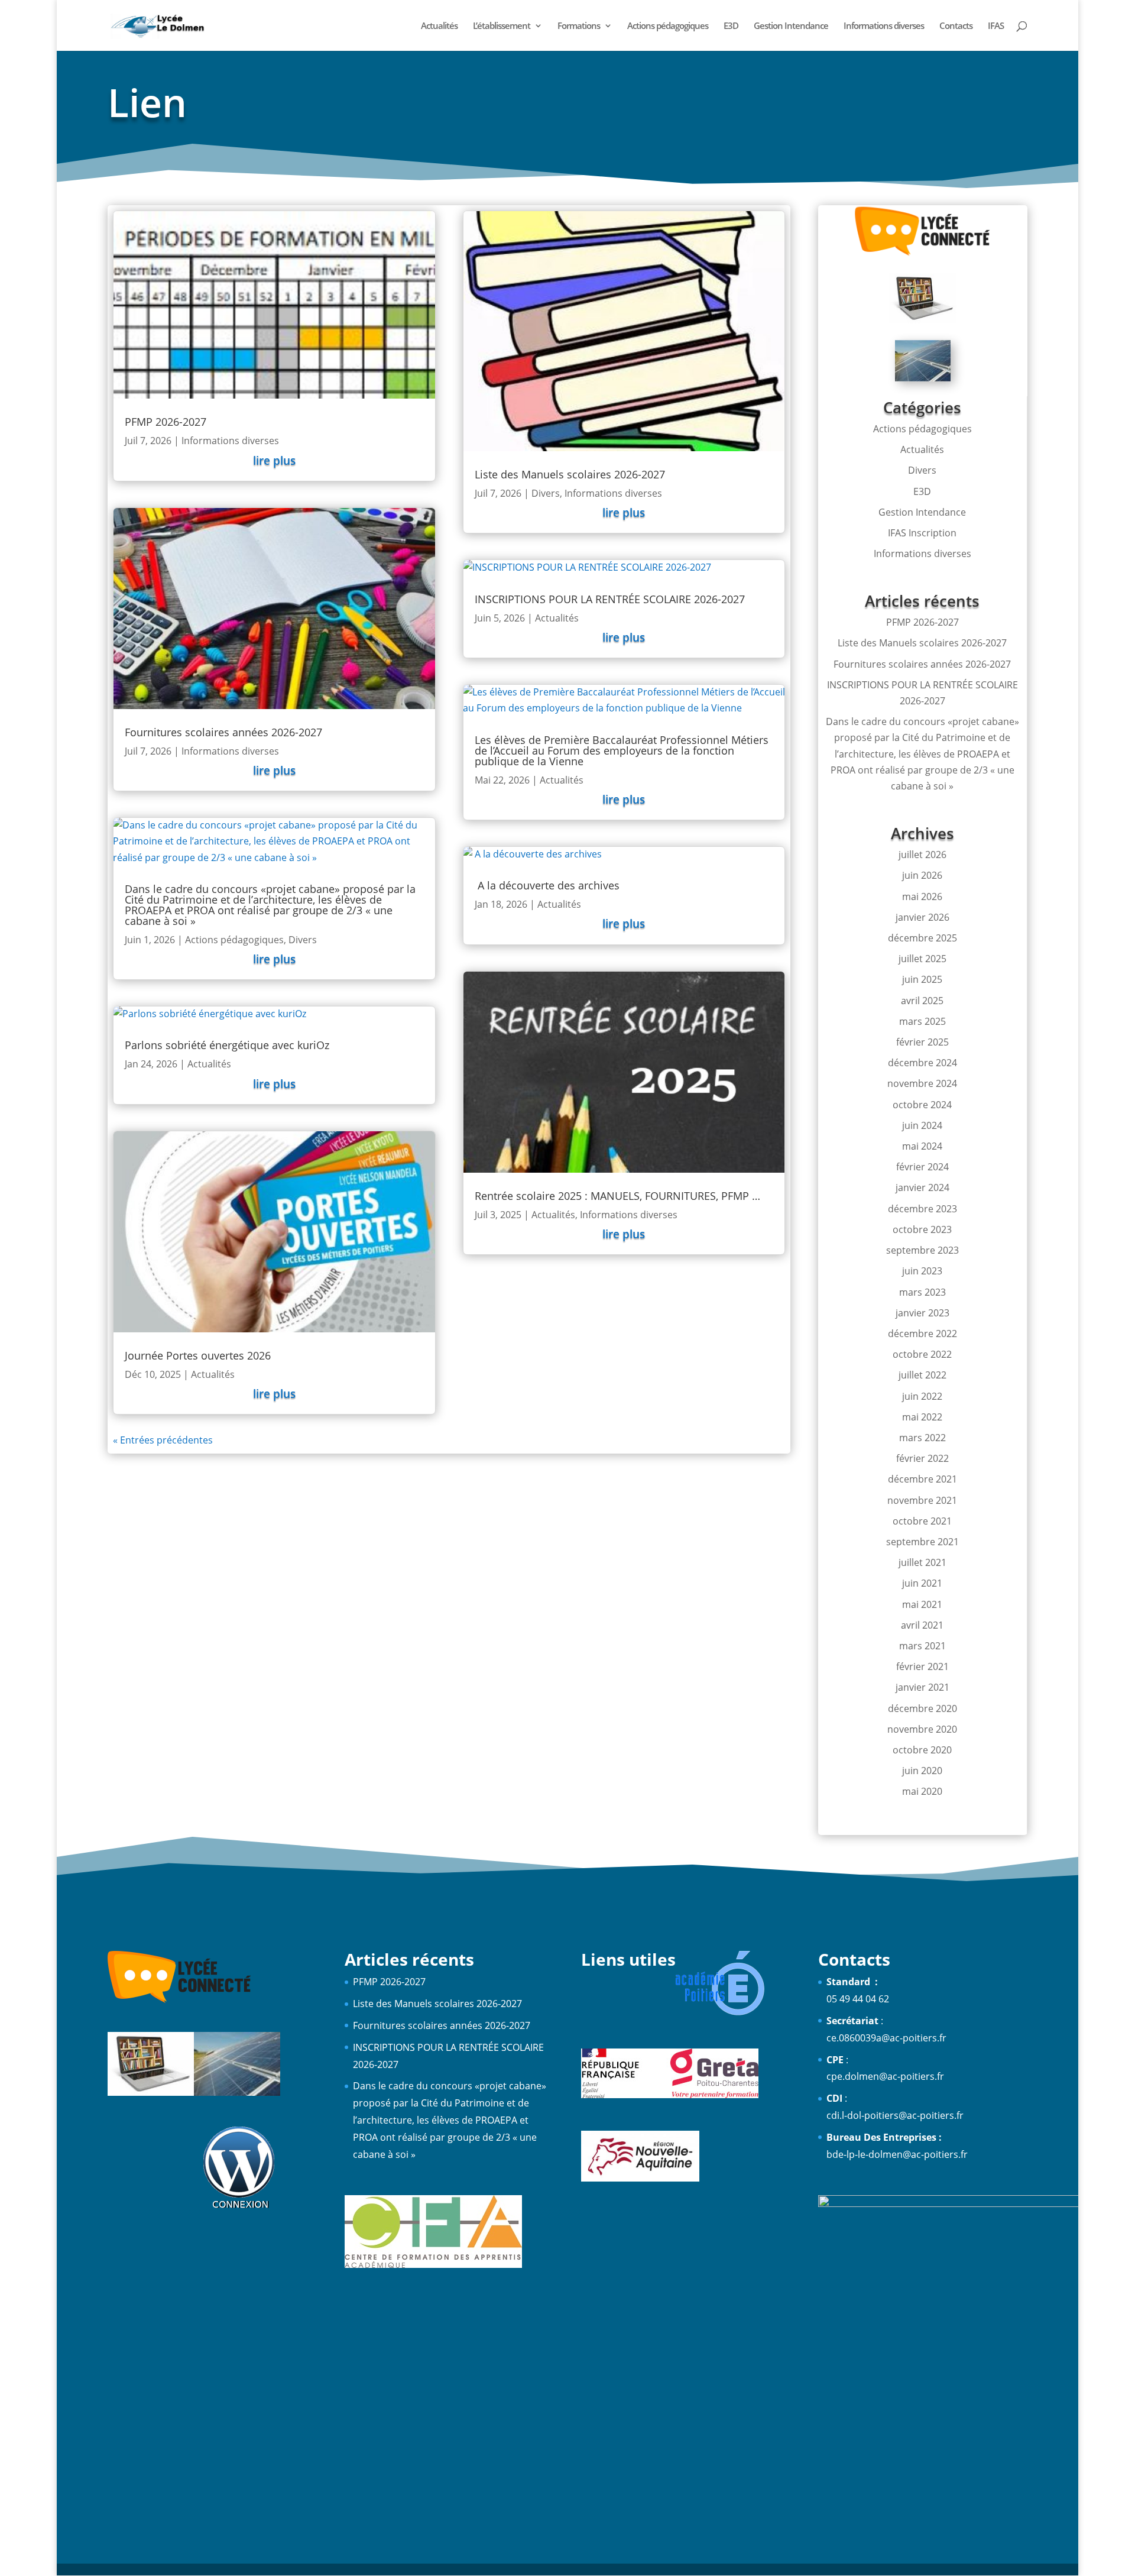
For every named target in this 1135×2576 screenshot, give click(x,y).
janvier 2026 (922, 917)
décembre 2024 (922, 1063)
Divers (303, 940)
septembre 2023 (922, 1250)
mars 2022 (922, 1438)
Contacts (956, 26)
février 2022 (922, 1458)
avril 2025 (922, 1001)
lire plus (274, 461)
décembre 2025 (922, 938)
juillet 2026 (922, 855)
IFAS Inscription (922, 533)
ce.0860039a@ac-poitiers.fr (886, 2038)
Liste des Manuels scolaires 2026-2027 (570, 474)
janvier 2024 (922, 1187)
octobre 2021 (922, 1521)
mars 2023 (922, 1292)
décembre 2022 (922, 1334)
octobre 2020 (922, 1750)
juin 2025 (922, 979)
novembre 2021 (922, 1500)
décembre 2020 (922, 1708)
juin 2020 (922, 1771)
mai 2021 (922, 1604)
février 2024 (922, 1167)
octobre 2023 (922, 1229)
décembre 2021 (922, 1479)
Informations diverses (884, 26)
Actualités (439, 26)
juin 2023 (922, 1271)
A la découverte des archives (547, 885)
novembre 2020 (922, 1729)
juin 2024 (922, 1125)
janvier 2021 (922, 1687)
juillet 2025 (922, 959)
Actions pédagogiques (668, 26)
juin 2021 (922, 1583)
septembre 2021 (922, 1542)
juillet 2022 (922, 1375)
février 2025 (922, 1042)
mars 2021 (922, 1646)
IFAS (996, 26)
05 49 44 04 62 (858, 1999)
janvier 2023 (922, 1313)
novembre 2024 (922, 1083)
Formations (579, 26)
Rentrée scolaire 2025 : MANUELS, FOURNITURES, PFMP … (617, 1196)
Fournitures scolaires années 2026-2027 (223, 732)
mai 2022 (922, 1417)
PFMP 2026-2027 (166, 422)
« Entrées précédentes (163, 1440)
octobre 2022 (922, 1354)
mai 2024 (922, 1146)
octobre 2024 (922, 1105)
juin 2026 (922, 875)
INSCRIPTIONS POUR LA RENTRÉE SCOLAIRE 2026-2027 (610, 599)
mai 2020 (922, 1791)
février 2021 (922, 1666)
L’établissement (502, 26)
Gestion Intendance (791, 26)
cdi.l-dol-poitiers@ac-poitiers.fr (895, 2115)
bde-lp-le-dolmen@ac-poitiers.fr (897, 2154)
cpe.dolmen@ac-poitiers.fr (885, 2076)
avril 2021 (922, 1625)
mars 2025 (922, 1021)
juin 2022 (922, 1396)
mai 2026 (922, 897)
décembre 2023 (922, 1209)
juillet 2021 (922, 1562)
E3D (731, 26)
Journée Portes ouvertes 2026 (198, 1355)
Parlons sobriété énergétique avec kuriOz (227, 1045)
